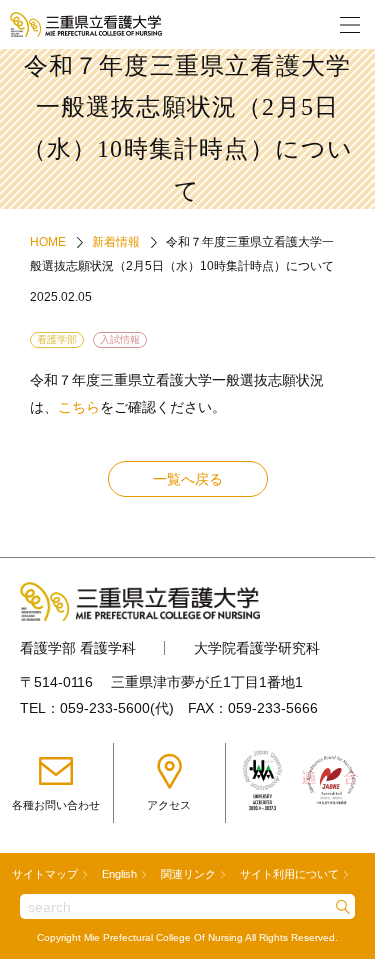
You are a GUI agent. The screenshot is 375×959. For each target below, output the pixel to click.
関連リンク (188, 874)
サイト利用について (289, 874)
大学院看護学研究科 (257, 648)
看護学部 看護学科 (78, 648)
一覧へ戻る (188, 479)
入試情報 (120, 339)
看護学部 (57, 339)
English (119, 874)
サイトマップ (45, 874)
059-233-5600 (105, 708)
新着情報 (116, 242)
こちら (79, 407)
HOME (48, 242)
